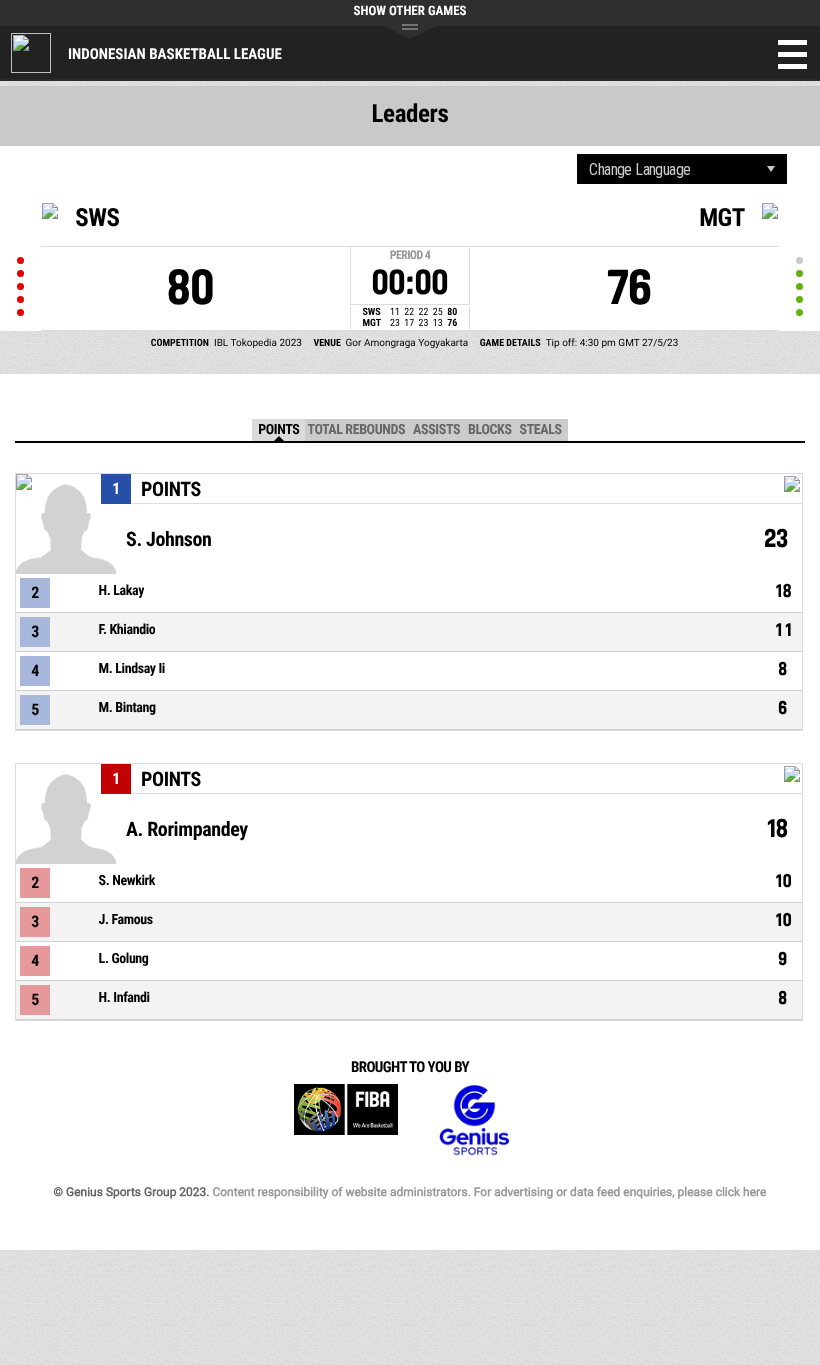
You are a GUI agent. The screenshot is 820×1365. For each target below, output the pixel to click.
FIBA (346, 1120)
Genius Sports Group (474, 1120)
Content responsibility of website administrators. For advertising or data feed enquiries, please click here (489, 1192)
